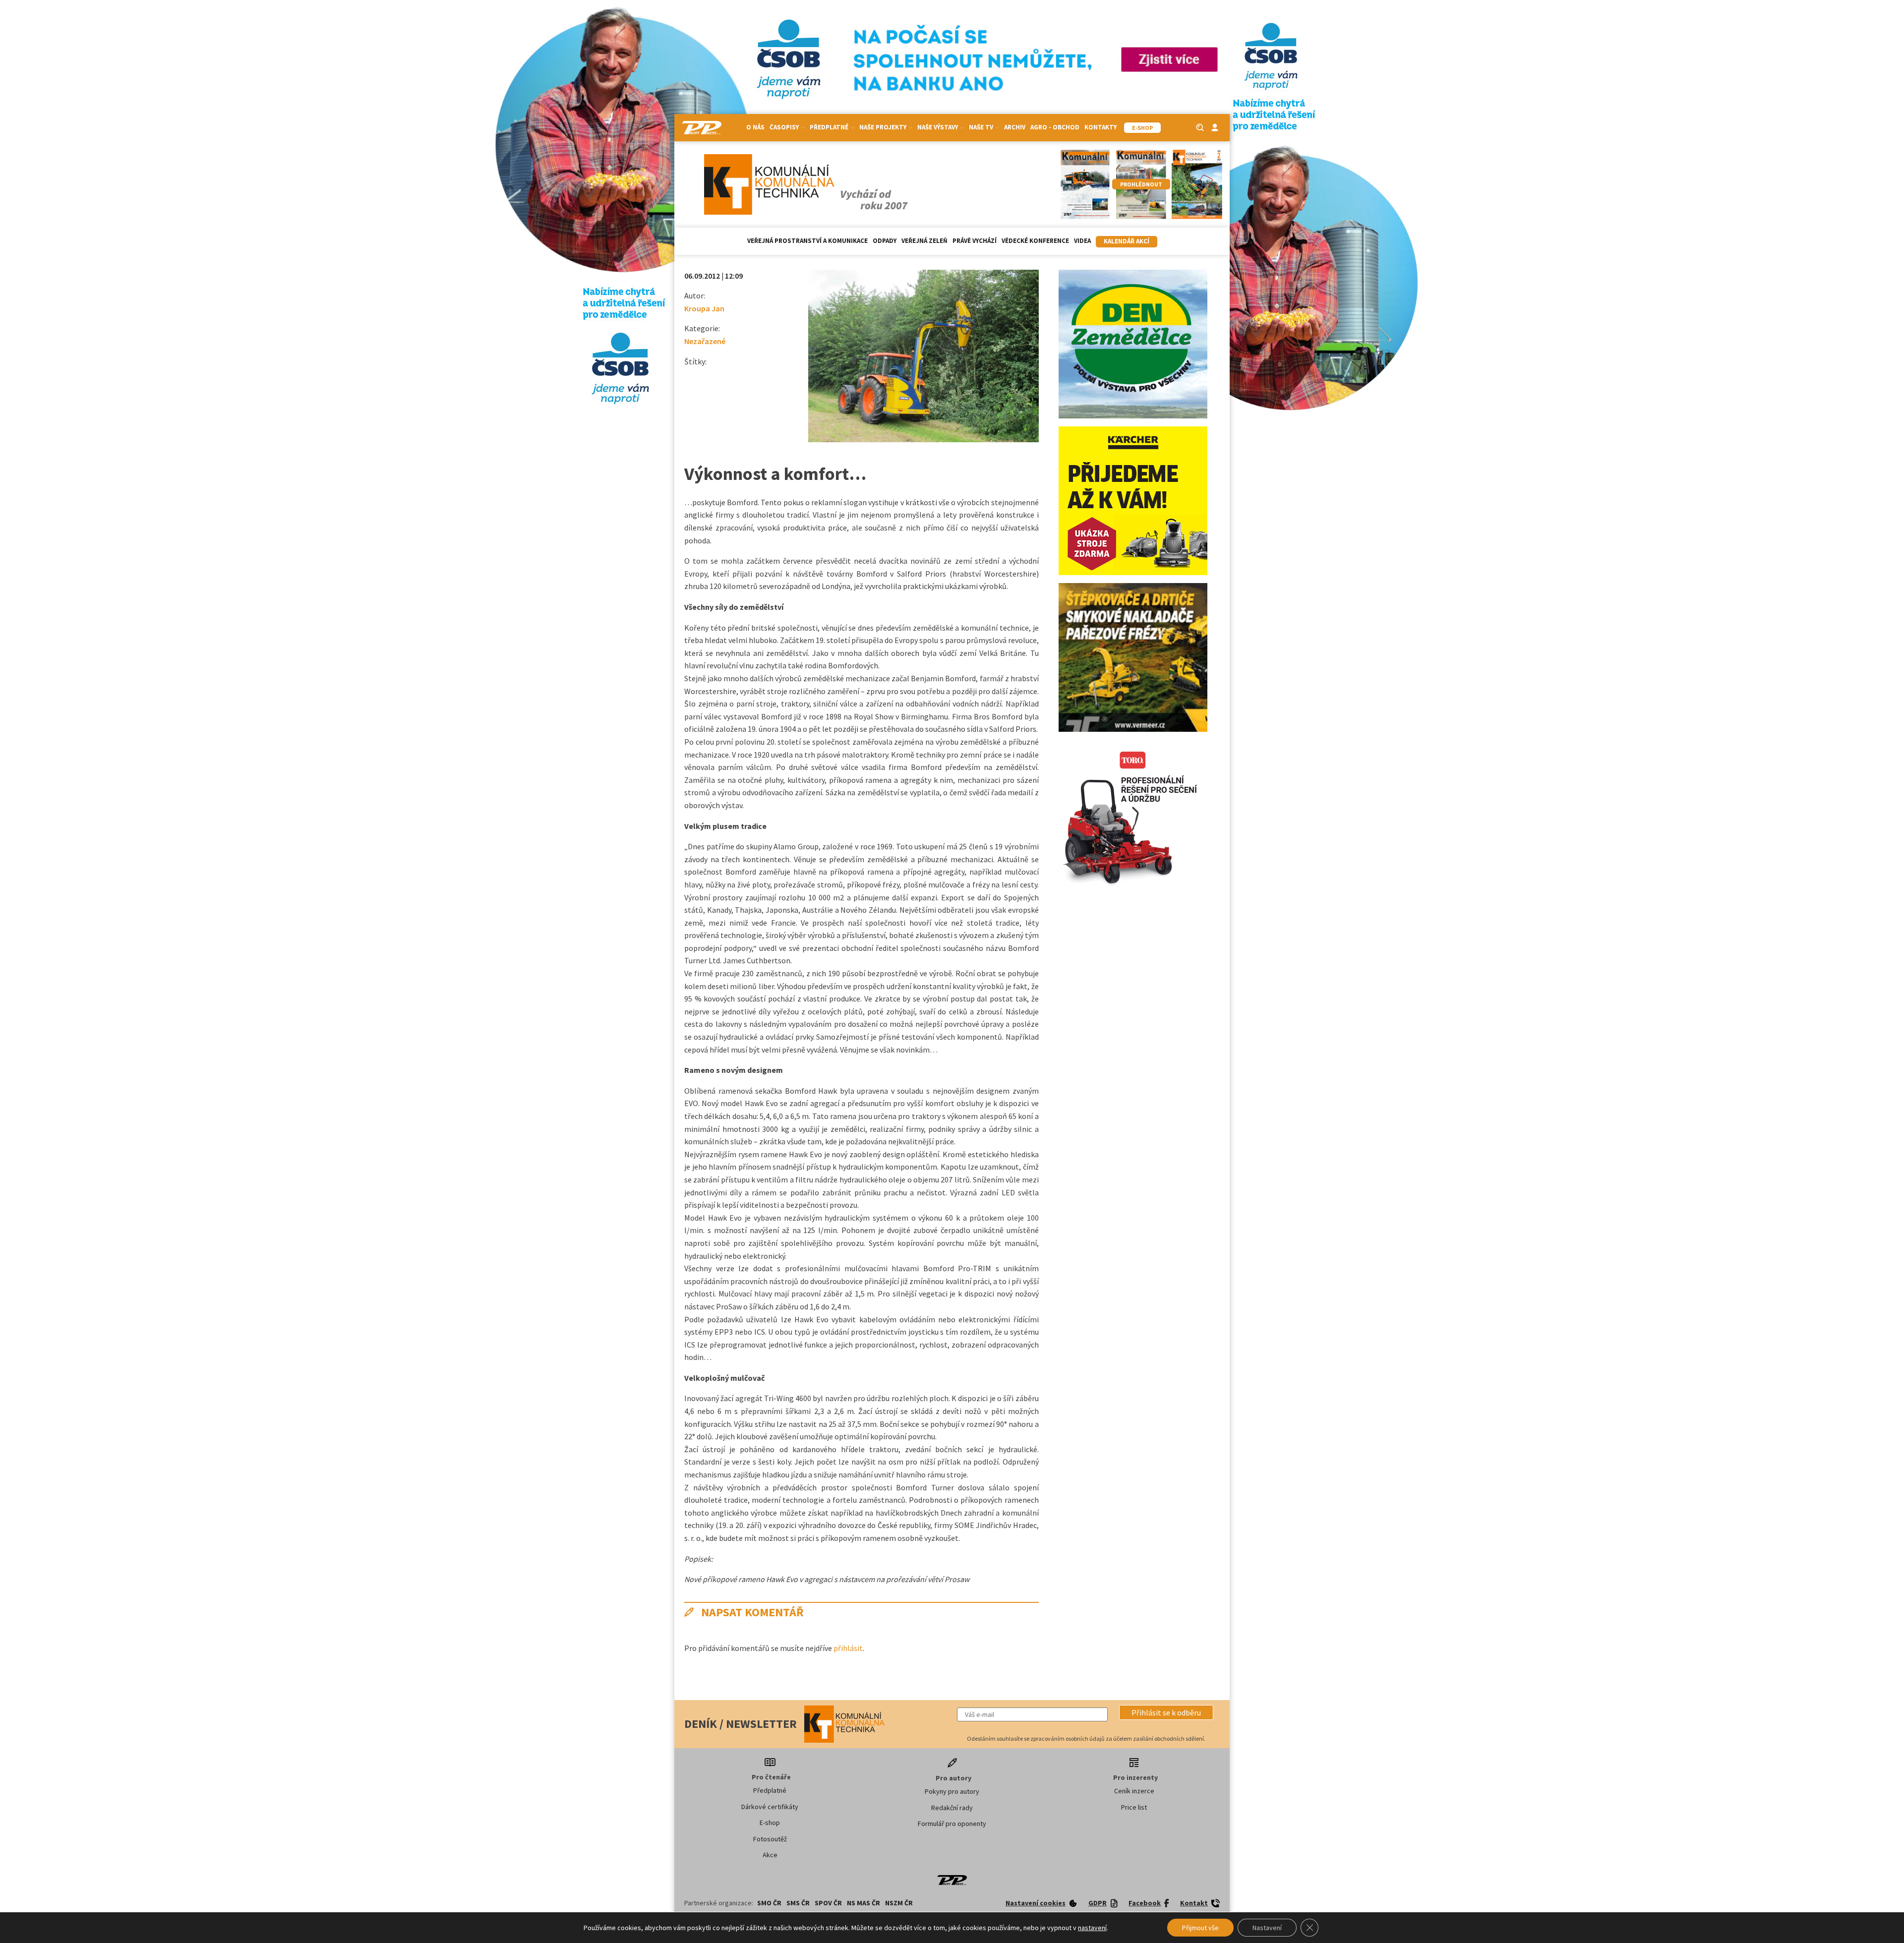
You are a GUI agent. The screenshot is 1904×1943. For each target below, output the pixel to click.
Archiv (1015, 127)
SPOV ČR (828, 1903)
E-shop (770, 1823)
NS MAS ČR (863, 1903)
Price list (1134, 1807)
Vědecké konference (1035, 241)
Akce (770, 1855)
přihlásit (848, 1648)
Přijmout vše (1200, 1928)
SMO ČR (769, 1903)
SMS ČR (798, 1903)
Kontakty (1101, 127)
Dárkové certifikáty (770, 1807)
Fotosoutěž (770, 1839)
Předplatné (770, 1790)
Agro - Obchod (1055, 127)
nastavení (1092, 1928)
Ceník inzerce (1134, 1791)
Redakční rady (952, 1808)
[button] (1166, 1712)
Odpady (885, 241)
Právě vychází (975, 241)
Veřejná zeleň (924, 241)
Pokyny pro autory (952, 1791)
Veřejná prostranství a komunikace (807, 241)
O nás (755, 127)
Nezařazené (705, 341)
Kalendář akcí (1127, 241)
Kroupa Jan (704, 308)
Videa (1082, 241)
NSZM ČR (899, 1903)
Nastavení (1267, 1928)
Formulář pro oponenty (952, 1824)
